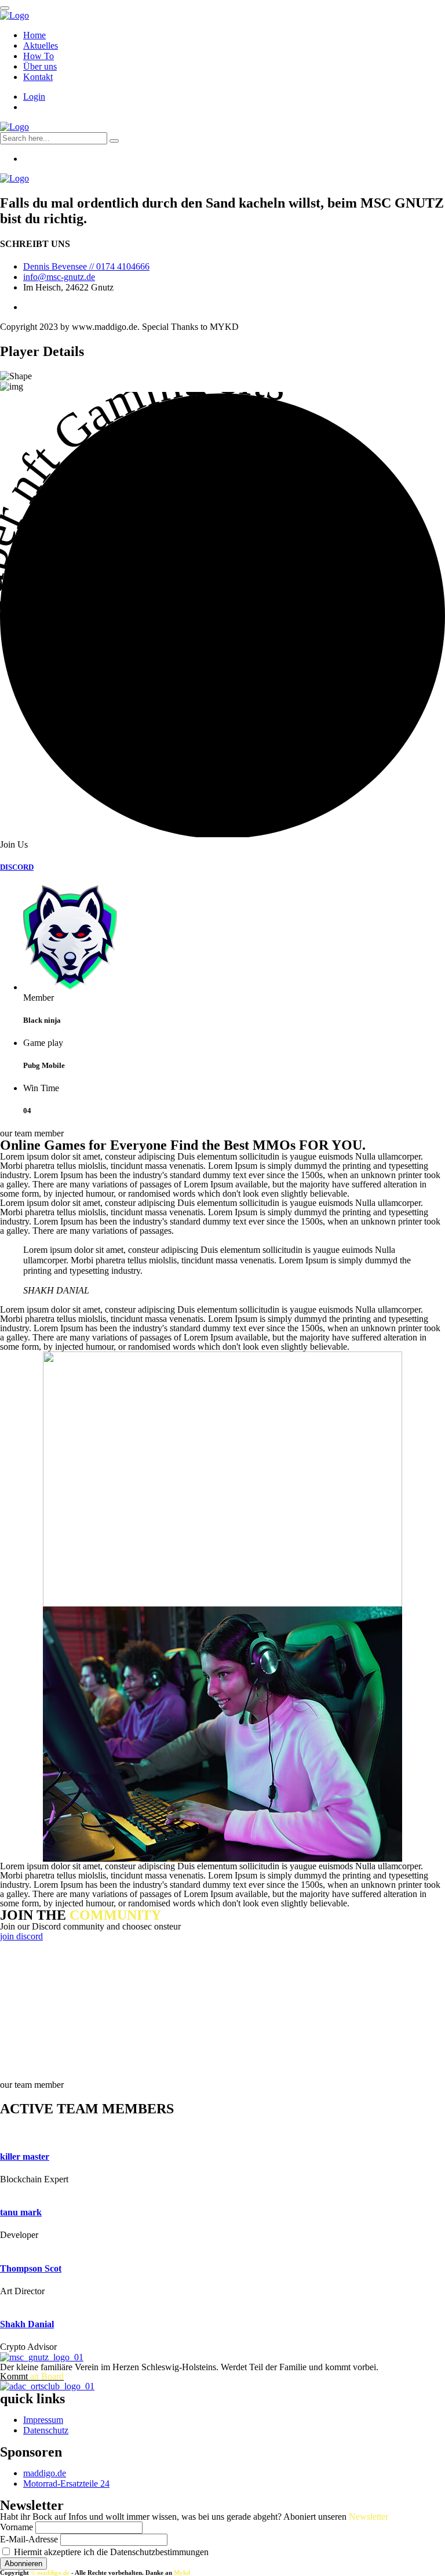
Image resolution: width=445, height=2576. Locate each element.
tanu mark (21, 2212)
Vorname (17, 2527)
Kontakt (38, 77)
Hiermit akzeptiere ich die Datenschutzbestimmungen (110, 2552)
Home (34, 35)
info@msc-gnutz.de (59, 277)
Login (34, 97)
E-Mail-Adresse (29, 2539)
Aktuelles (41, 46)
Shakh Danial (27, 2324)
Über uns (40, 66)
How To (39, 56)
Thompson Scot (31, 2268)
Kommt (32, 2376)
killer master (25, 2157)
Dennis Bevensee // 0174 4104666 (86, 266)
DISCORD (17, 867)
